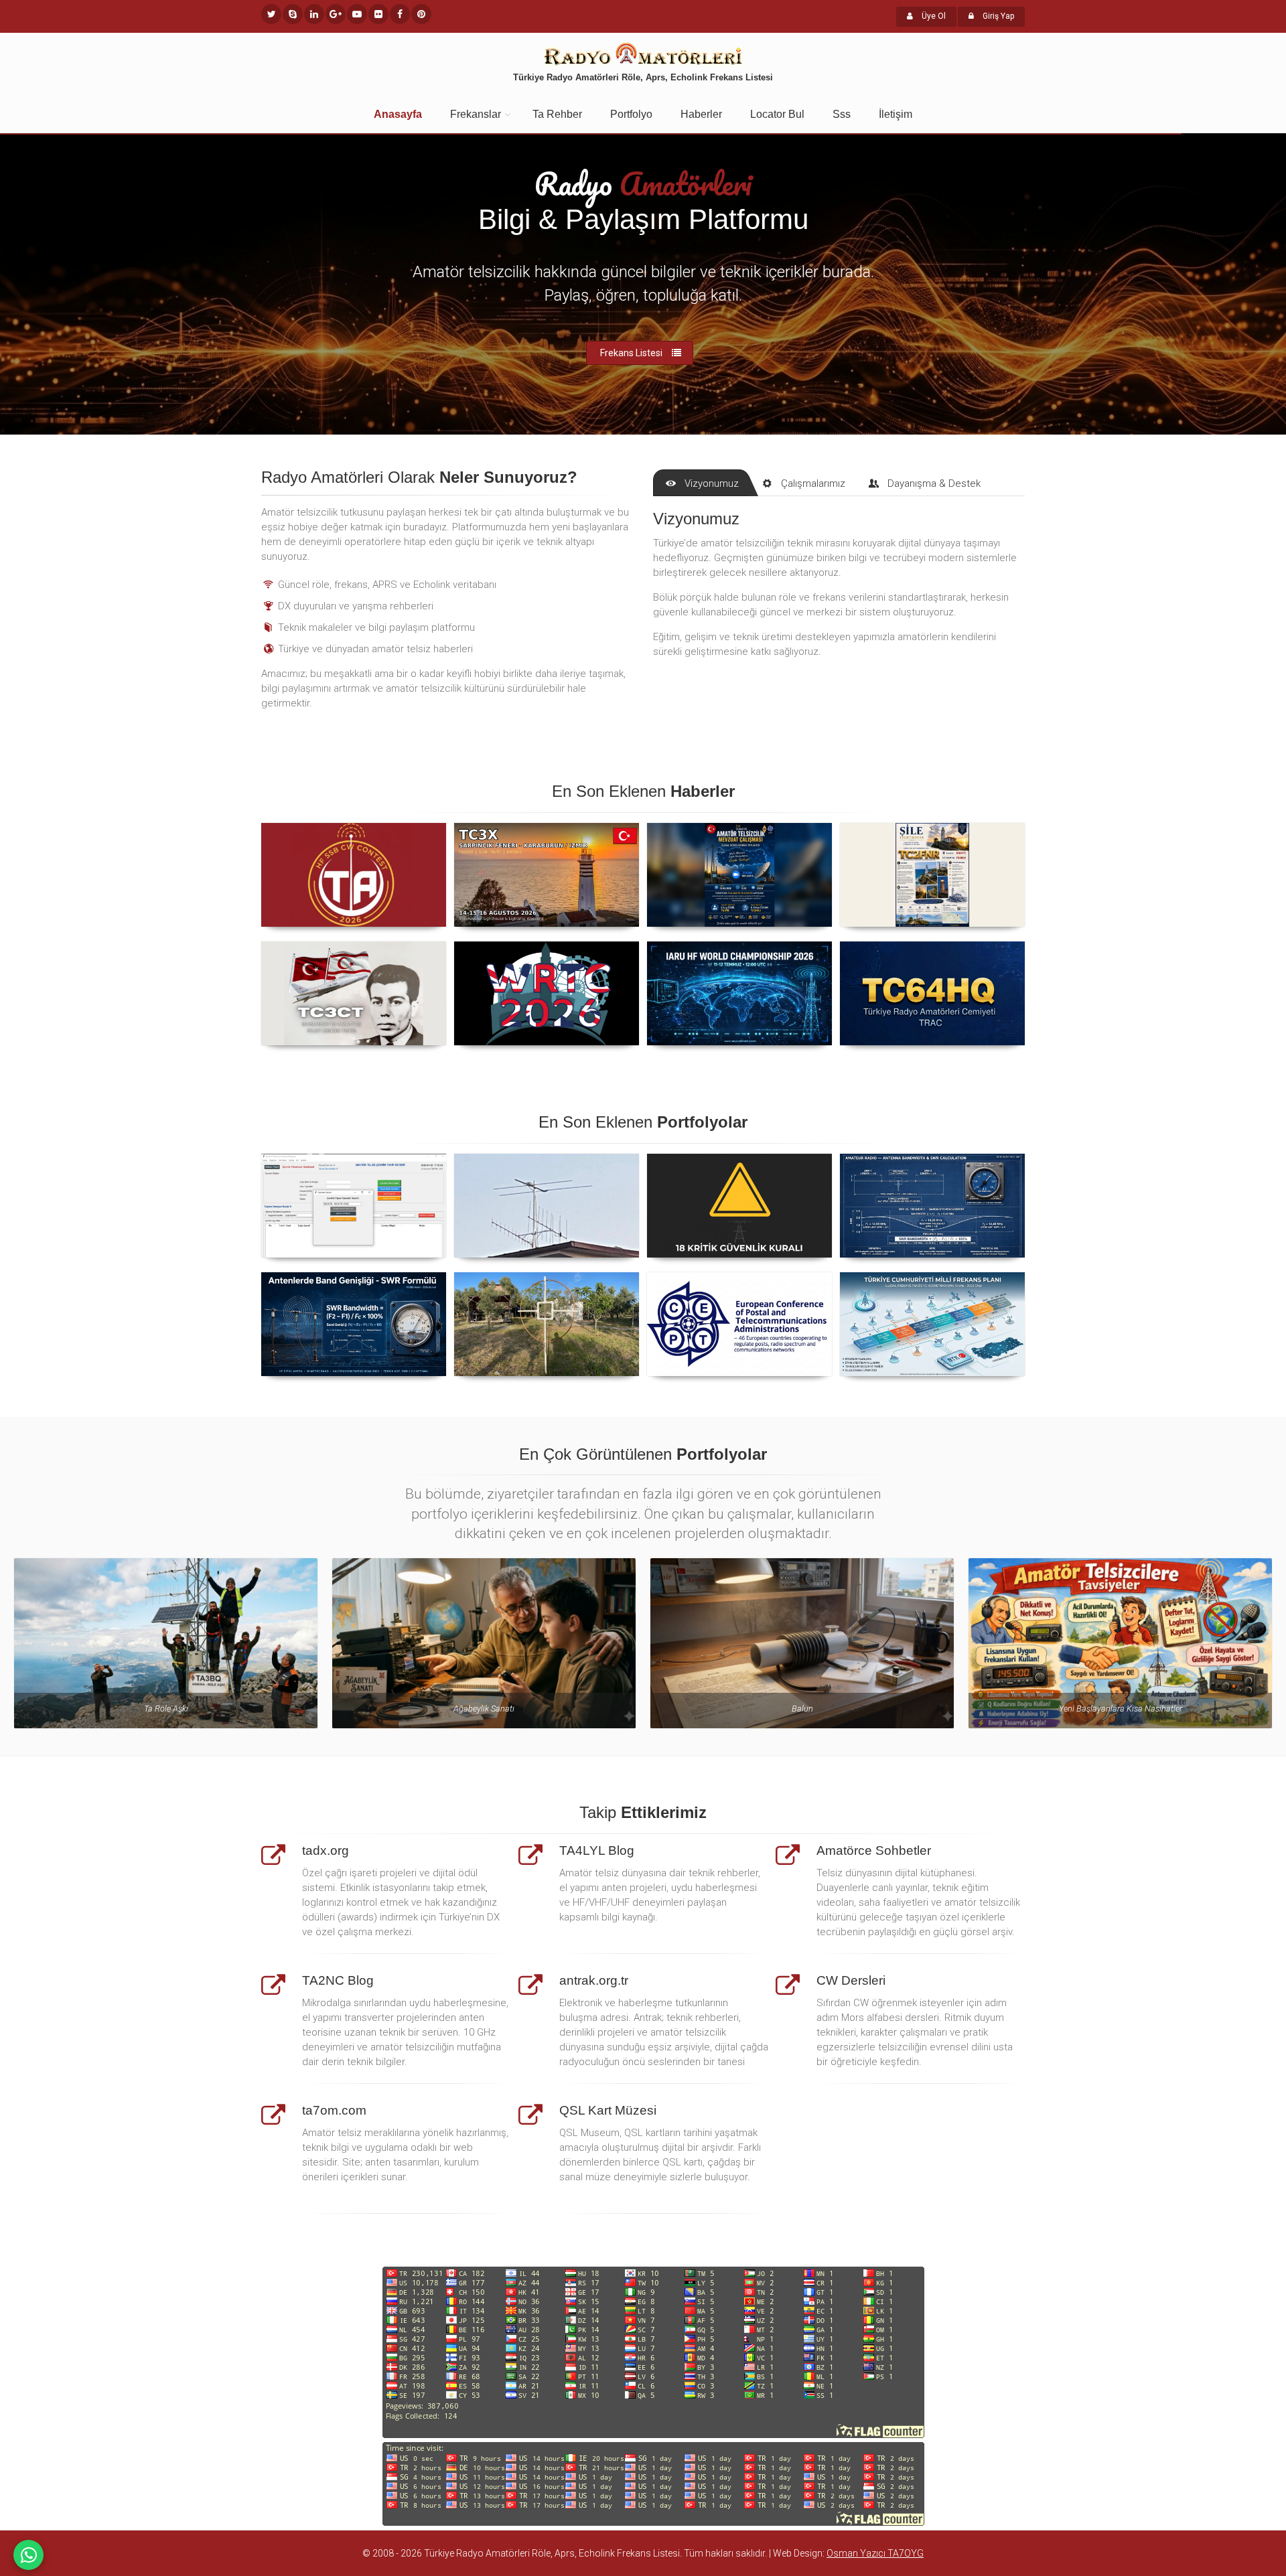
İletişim (896, 114)
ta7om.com (334, 2110)
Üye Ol (933, 16)
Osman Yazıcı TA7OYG (875, 2553)
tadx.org (326, 1850)
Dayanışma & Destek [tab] (934, 483)
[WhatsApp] (28, 2555)
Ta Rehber (557, 114)
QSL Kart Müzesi (608, 2110)
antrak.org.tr (594, 1980)
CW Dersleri (851, 1980)
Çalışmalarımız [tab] (813, 483)
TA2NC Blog (338, 1980)
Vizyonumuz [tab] (712, 483)
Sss (842, 114)
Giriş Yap (997, 16)
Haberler (701, 114)
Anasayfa (398, 114)
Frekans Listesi (631, 353)
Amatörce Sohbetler (874, 1850)
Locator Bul (777, 114)
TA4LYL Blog (597, 1850)
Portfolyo (631, 114)
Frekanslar (476, 114)
